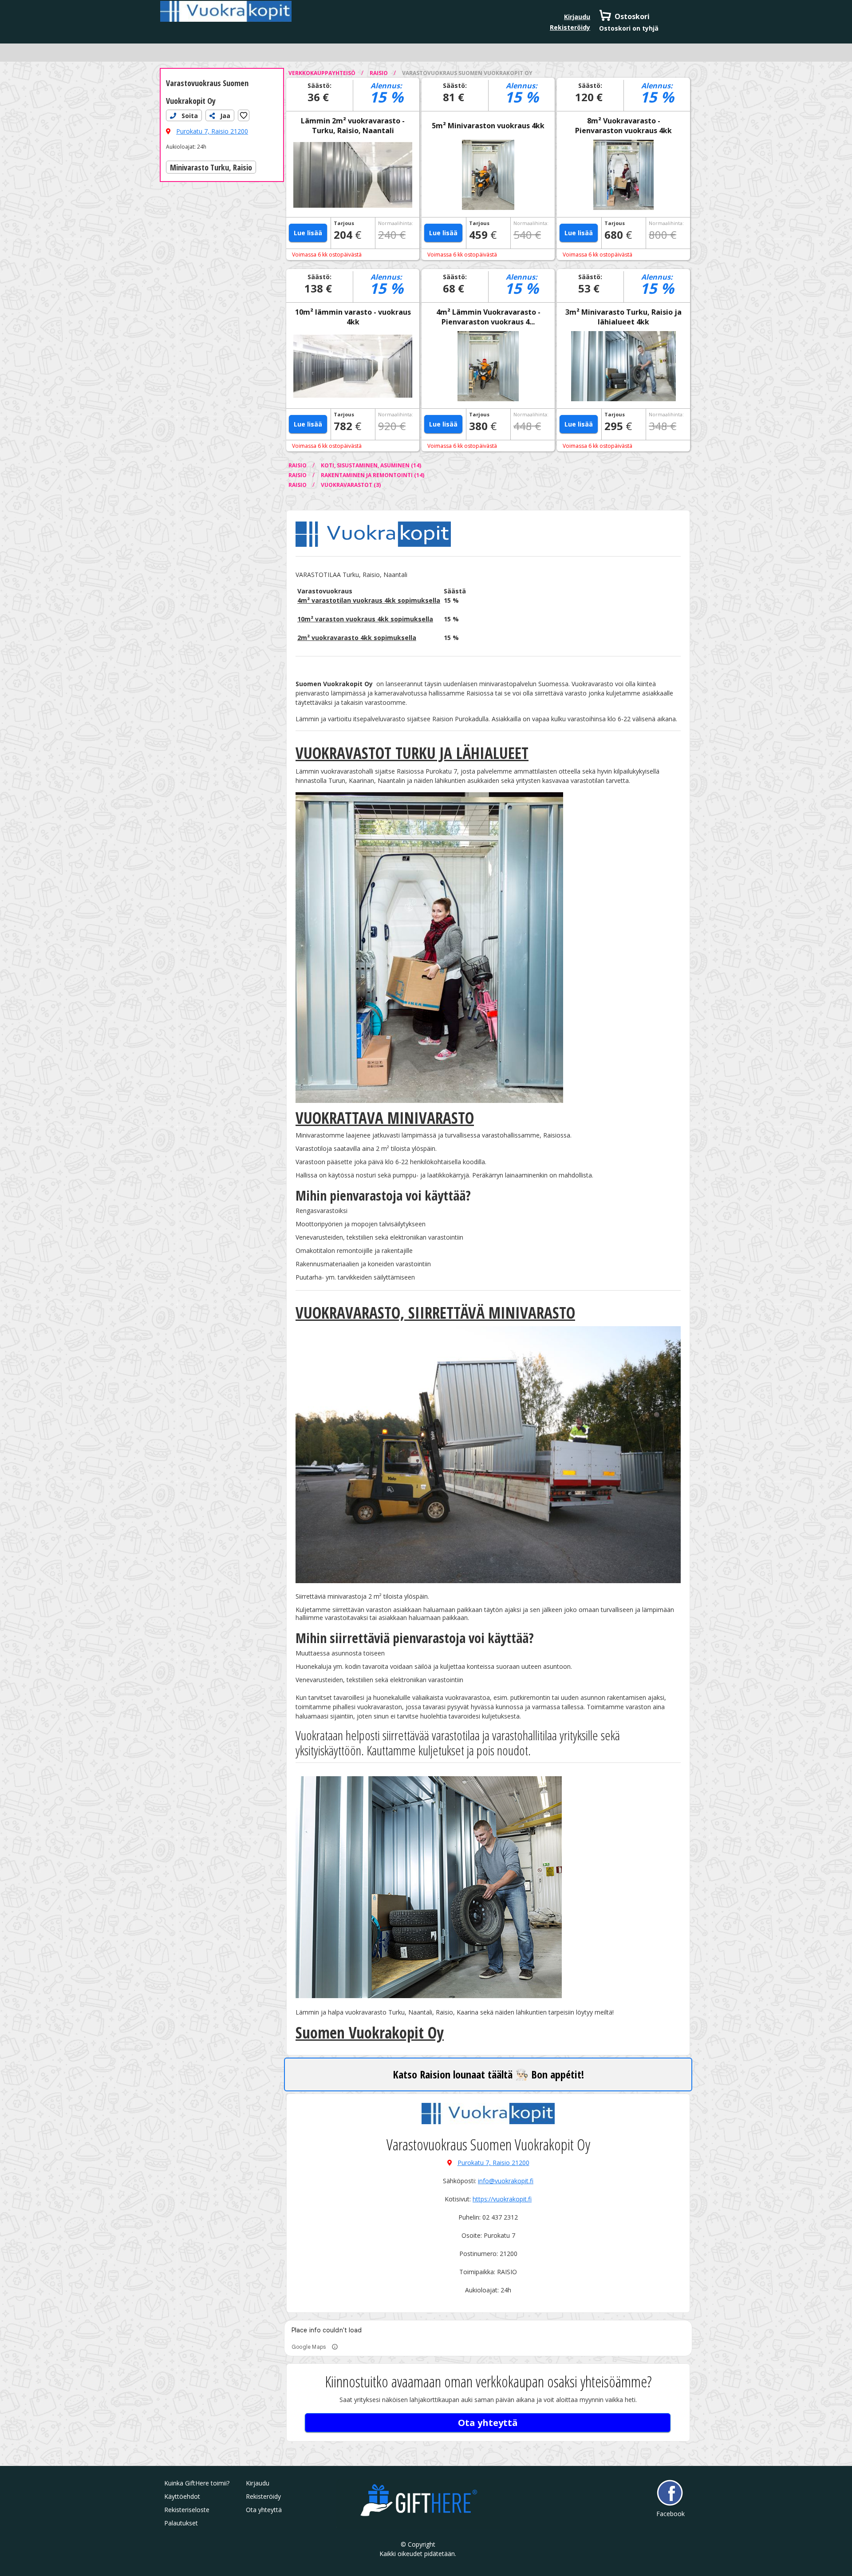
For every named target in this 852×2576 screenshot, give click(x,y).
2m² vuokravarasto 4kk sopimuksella (357, 638)
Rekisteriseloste (187, 2510)
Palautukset (181, 2523)
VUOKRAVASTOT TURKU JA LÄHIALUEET (412, 753)
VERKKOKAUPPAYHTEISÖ (323, 73)
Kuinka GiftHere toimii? (197, 2483)
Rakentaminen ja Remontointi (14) (373, 475)
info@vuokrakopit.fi (506, 2181)
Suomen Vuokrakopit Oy (370, 2033)
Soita (189, 116)
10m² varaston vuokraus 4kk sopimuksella (365, 619)
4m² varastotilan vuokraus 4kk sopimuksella (369, 600)
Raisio (379, 73)
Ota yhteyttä (488, 2423)
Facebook (670, 2514)
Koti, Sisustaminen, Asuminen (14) (371, 465)
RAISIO (298, 465)
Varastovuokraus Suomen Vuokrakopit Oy (467, 73)
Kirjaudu (577, 17)
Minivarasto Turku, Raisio (211, 167)
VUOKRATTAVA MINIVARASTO (385, 1118)
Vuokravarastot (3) (351, 485)
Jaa (224, 116)
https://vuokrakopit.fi (502, 2199)
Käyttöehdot (182, 2496)
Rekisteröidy (570, 27)
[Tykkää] (244, 115)
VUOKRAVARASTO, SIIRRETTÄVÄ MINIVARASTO (435, 1313)
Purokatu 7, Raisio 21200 (212, 131)
